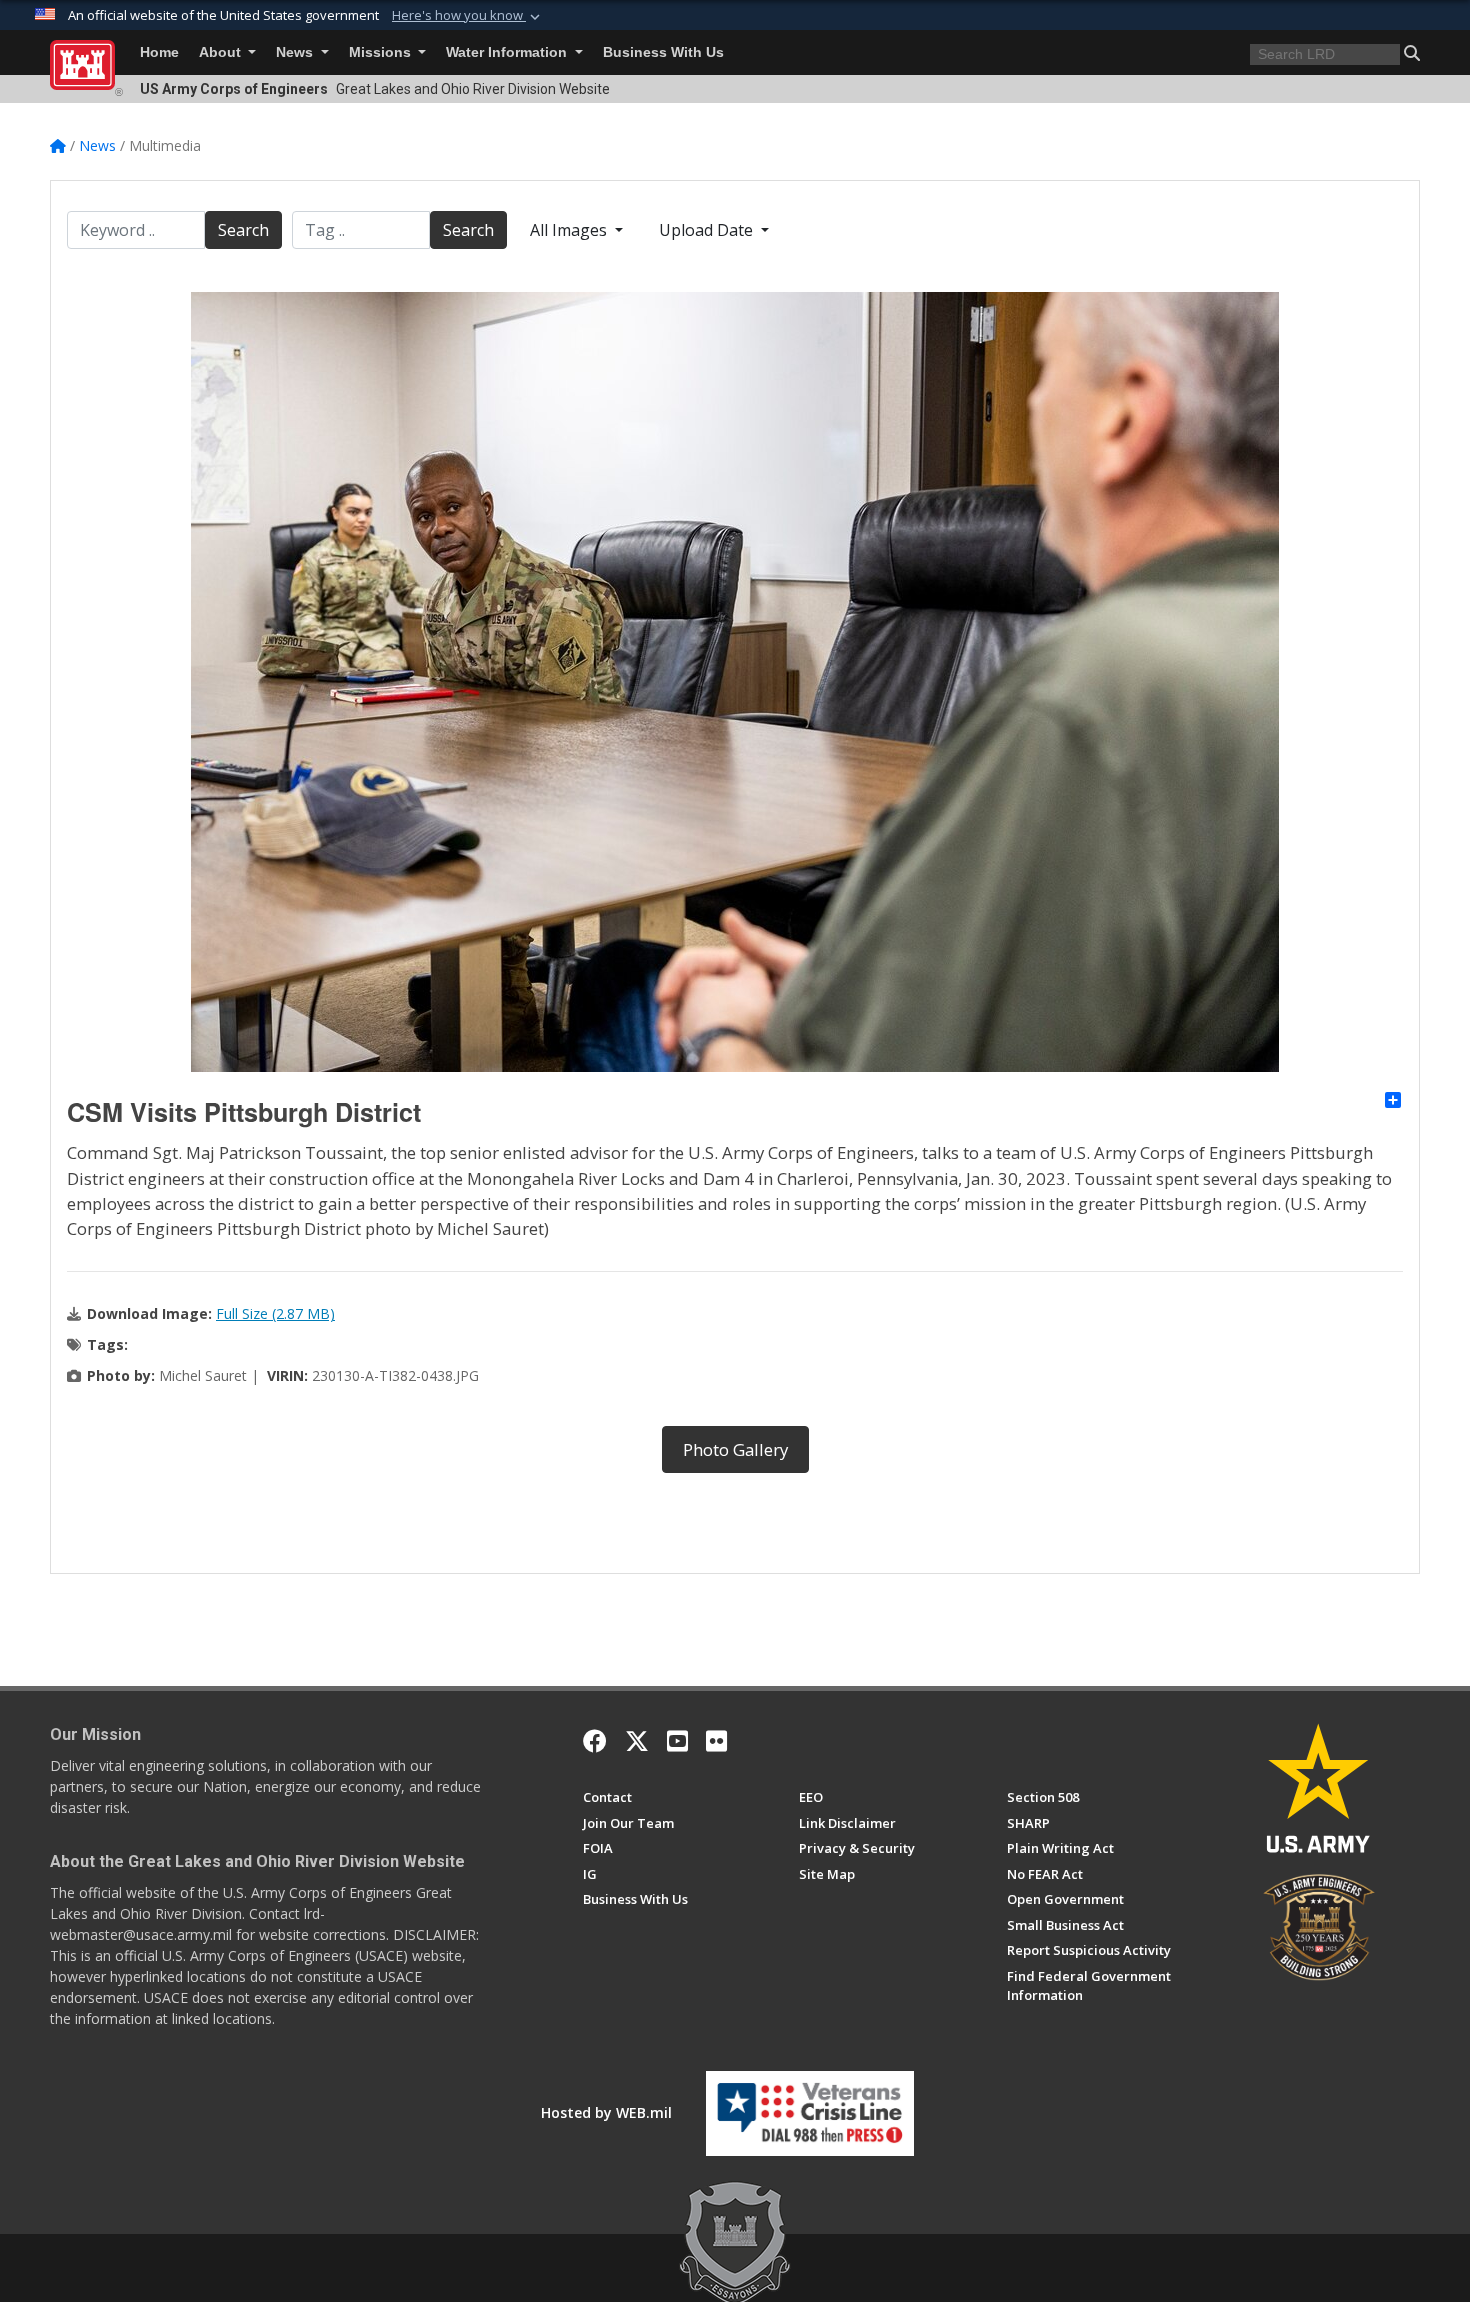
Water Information (508, 52)
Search (243, 230)
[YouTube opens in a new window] (677, 1741)
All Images (570, 230)
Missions (382, 52)
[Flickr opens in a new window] (716, 1741)
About (222, 52)
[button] (468, 16)
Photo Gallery (735, 1449)
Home (159, 52)
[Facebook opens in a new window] (595, 1741)
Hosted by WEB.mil (606, 2112)
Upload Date (708, 230)
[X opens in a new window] (637, 1741)
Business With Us (663, 52)
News (296, 52)
